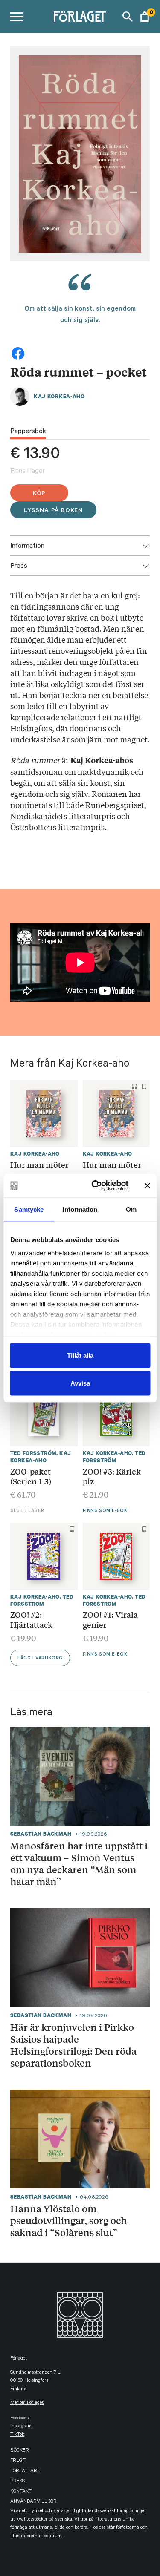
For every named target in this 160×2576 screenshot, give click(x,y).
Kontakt (21, 2492)
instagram (21, 2427)
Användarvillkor (33, 2502)
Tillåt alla (80, 1355)
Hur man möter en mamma (112, 1170)
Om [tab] (131, 1209)
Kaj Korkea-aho (59, 396)
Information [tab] (80, 1209)
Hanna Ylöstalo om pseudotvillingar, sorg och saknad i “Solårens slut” (68, 2221)
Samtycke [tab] (29, 1209)
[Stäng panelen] (147, 1185)
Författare (25, 2471)
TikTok (17, 2435)
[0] (145, 17)
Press (17, 2482)
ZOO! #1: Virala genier (110, 1619)
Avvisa (80, 1383)
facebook (20, 2419)
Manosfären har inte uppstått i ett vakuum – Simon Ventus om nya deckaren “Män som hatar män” (79, 1864)
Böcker (20, 2451)
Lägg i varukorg (40, 1659)
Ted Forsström (33, 1453)
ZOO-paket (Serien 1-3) (31, 1476)
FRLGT (18, 2461)
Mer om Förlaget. (27, 2403)
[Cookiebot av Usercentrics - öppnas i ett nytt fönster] (95, 1186)
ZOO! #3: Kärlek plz (112, 1476)
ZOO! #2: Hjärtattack (31, 1619)
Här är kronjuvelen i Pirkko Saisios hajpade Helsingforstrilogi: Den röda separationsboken (73, 2045)
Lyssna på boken (53, 511)
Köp (39, 494)
